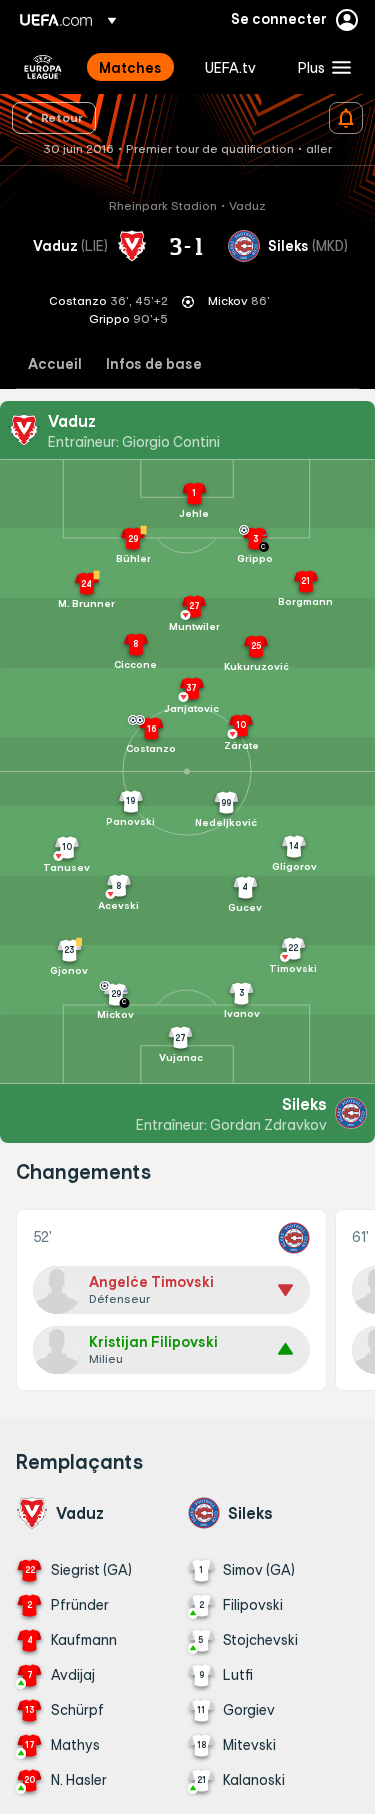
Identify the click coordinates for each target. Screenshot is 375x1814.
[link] (130, 67)
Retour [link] (62, 117)
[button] (320, 67)
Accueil (55, 364)
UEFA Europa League (43, 67)
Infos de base (154, 364)
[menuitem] (135, 67)
